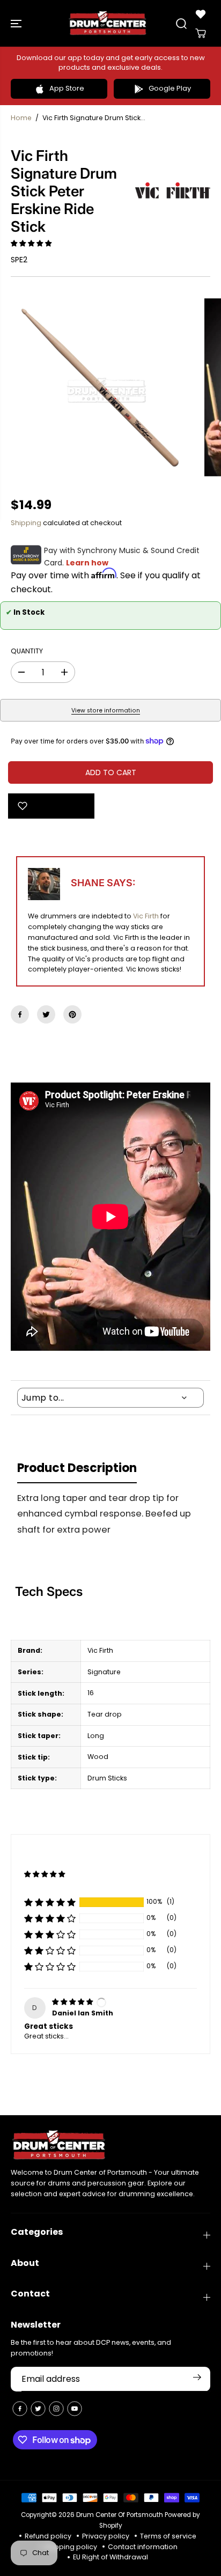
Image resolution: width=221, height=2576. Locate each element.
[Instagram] (56, 2409)
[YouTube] (75, 2409)
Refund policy (48, 2536)
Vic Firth (146, 916)
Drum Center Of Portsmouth (120, 2515)
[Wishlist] (201, 14)
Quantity (27, 651)
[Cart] (201, 33)
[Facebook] (20, 1014)
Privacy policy (106, 2536)
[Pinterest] (72, 1014)
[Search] (181, 24)
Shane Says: (103, 883)
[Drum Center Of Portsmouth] (108, 23)
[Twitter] (46, 1014)
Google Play (170, 88)
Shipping (26, 523)
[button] (17, 23)
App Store (67, 88)
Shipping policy (71, 2547)
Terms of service (168, 2536)
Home (21, 118)
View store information (106, 711)
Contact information (143, 2547)
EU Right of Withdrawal (110, 2557)
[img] (73, 2002)
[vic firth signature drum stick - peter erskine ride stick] (100, 387)
